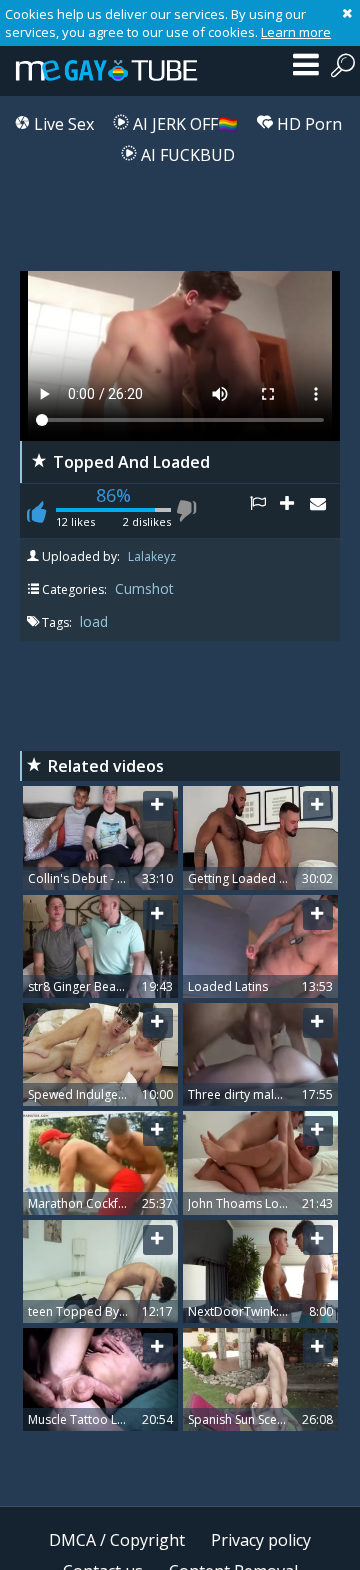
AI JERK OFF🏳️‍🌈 (183, 124)
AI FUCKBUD (186, 155)
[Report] (265, 511)
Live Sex (62, 124)
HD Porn (307, 124)
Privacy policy (261, 1540)
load (94, 621)
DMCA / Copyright (117, 1540)
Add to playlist (295, 511)
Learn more (296, 32)
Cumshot (144, 588)
